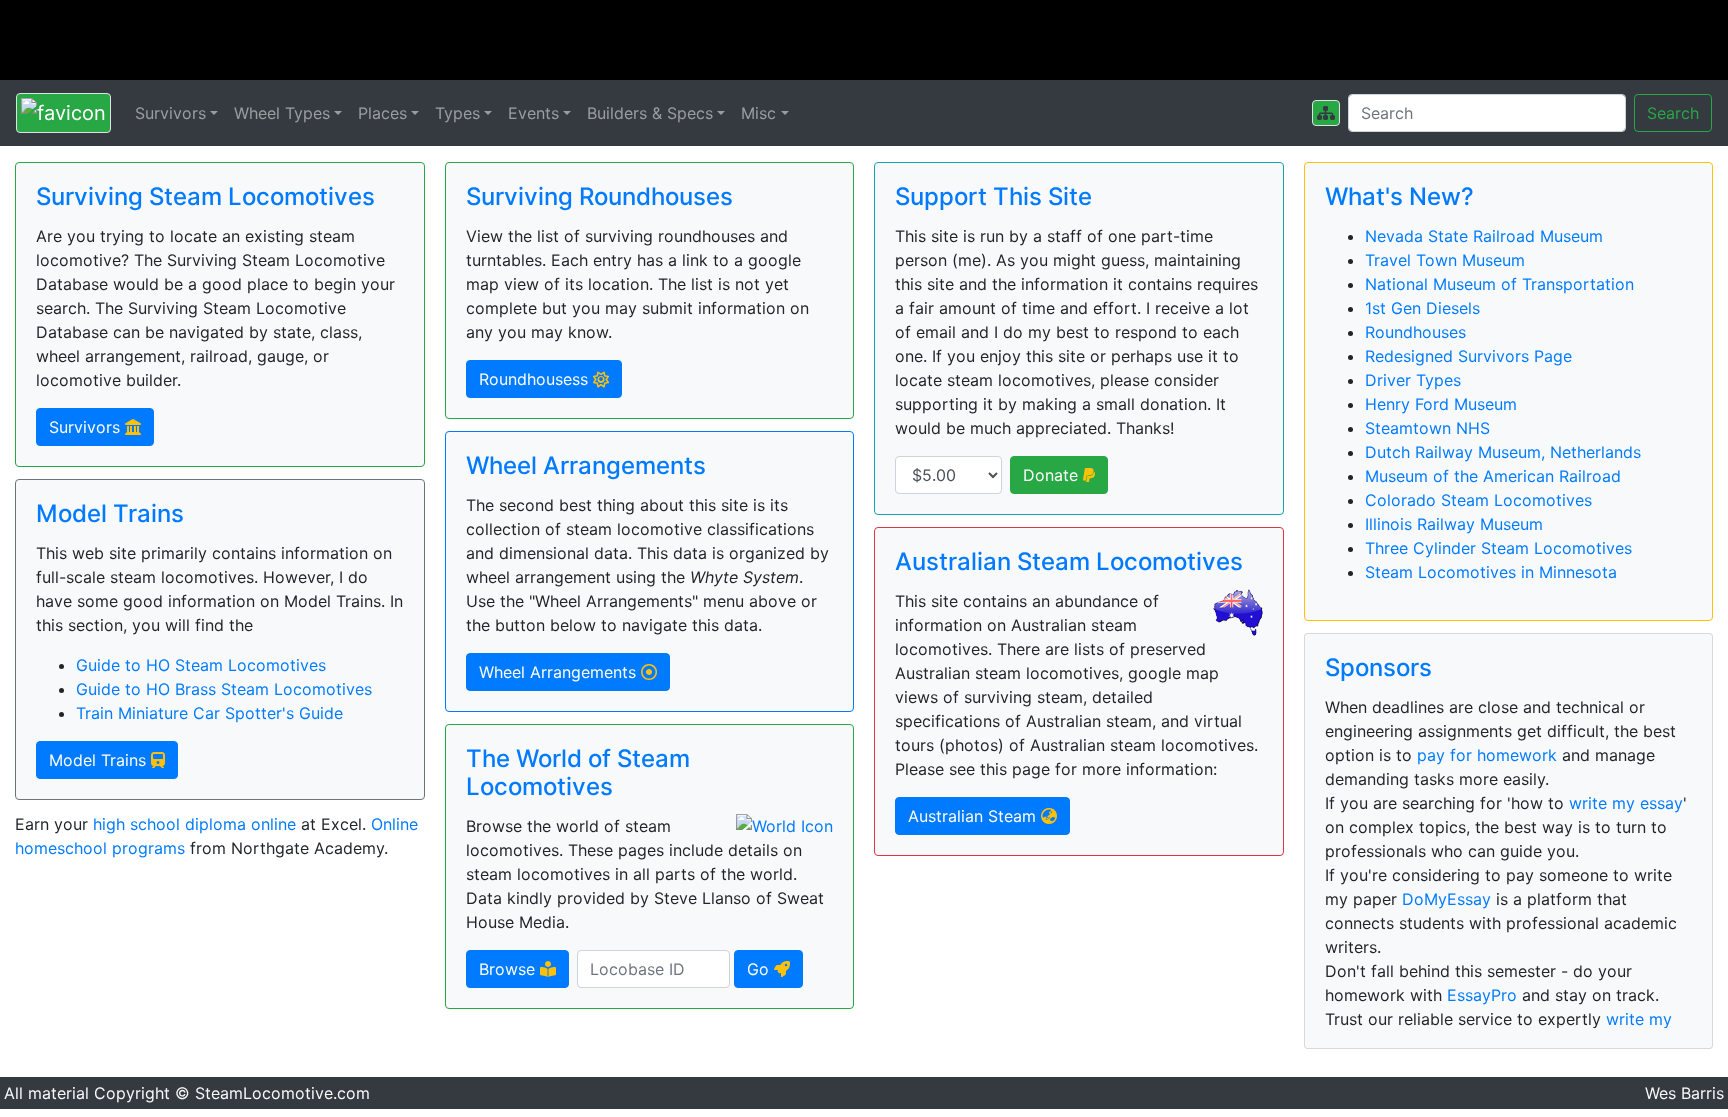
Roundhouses (1415, 332)
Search (1673, 113)
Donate (1053, 475)
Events (533, 113)
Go (760, 969)
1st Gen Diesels (1422, 308)
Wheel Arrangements (560, 672)
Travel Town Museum (1445, 260)
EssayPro (1482, 995)
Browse (509, 969)
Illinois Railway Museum (1454, 524)
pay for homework (1487, 755)
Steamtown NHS (1427, 428)
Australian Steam (974, 816)
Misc (758, 113)
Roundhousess (536, 379)
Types (457, 113)
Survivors (170, 113)
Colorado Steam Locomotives (1478, 500)
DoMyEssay (1446, 899)
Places (382, 113)
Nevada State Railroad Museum (1484, 236)
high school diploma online (194, 824)
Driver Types (1413, 380)
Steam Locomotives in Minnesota (1491, 572)
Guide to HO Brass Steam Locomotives (224, 689)
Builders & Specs (650, 113)
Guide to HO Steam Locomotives (201, 665)
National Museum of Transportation (1499, 284)
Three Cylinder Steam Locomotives (1498, 548)
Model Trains (100, 760)
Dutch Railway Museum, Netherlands (1503, 452)
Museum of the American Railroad (1493, 476)
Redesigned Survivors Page (1468, 356)
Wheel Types (282, 113)
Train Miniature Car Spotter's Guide (209, 713)
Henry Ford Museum (1441, 404)
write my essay (1626, 803)
